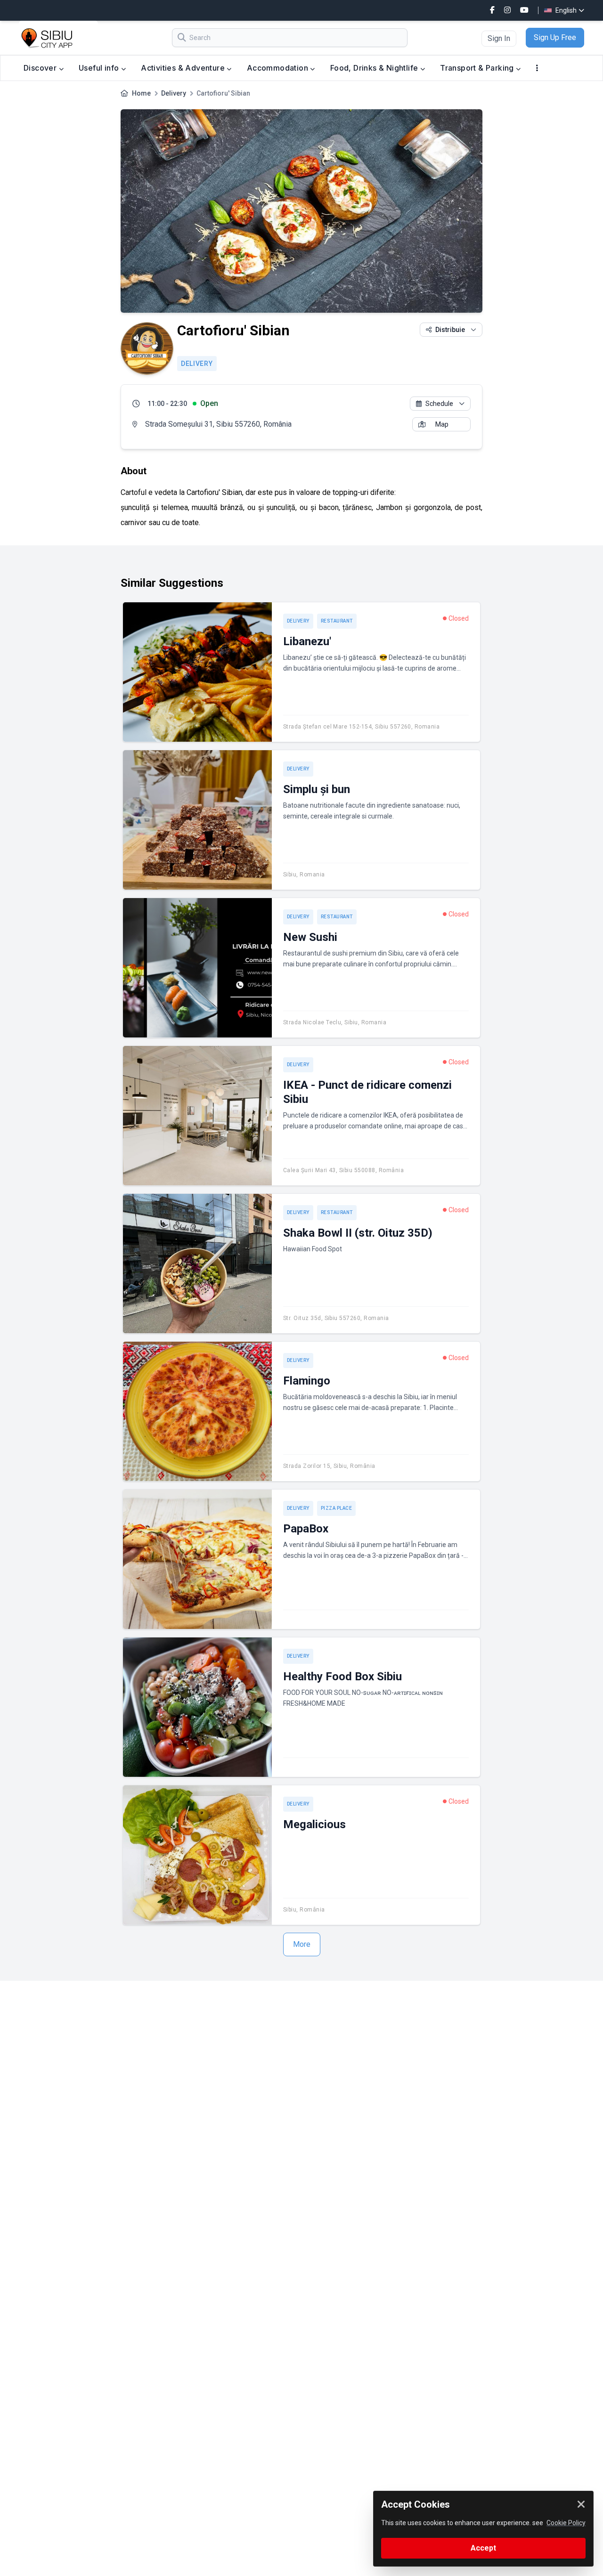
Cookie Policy (566, 2523)
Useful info (100, 68)
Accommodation (279, 68)
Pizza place (337, 1508)
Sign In (499, 38)
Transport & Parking (478, 68)
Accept (483, 2548)
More (302, 1944)
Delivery (174, 93)
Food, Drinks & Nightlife (375, 68)
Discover (41, 68)
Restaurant (337, 621)
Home (141, 93)
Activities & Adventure (184, 68)
